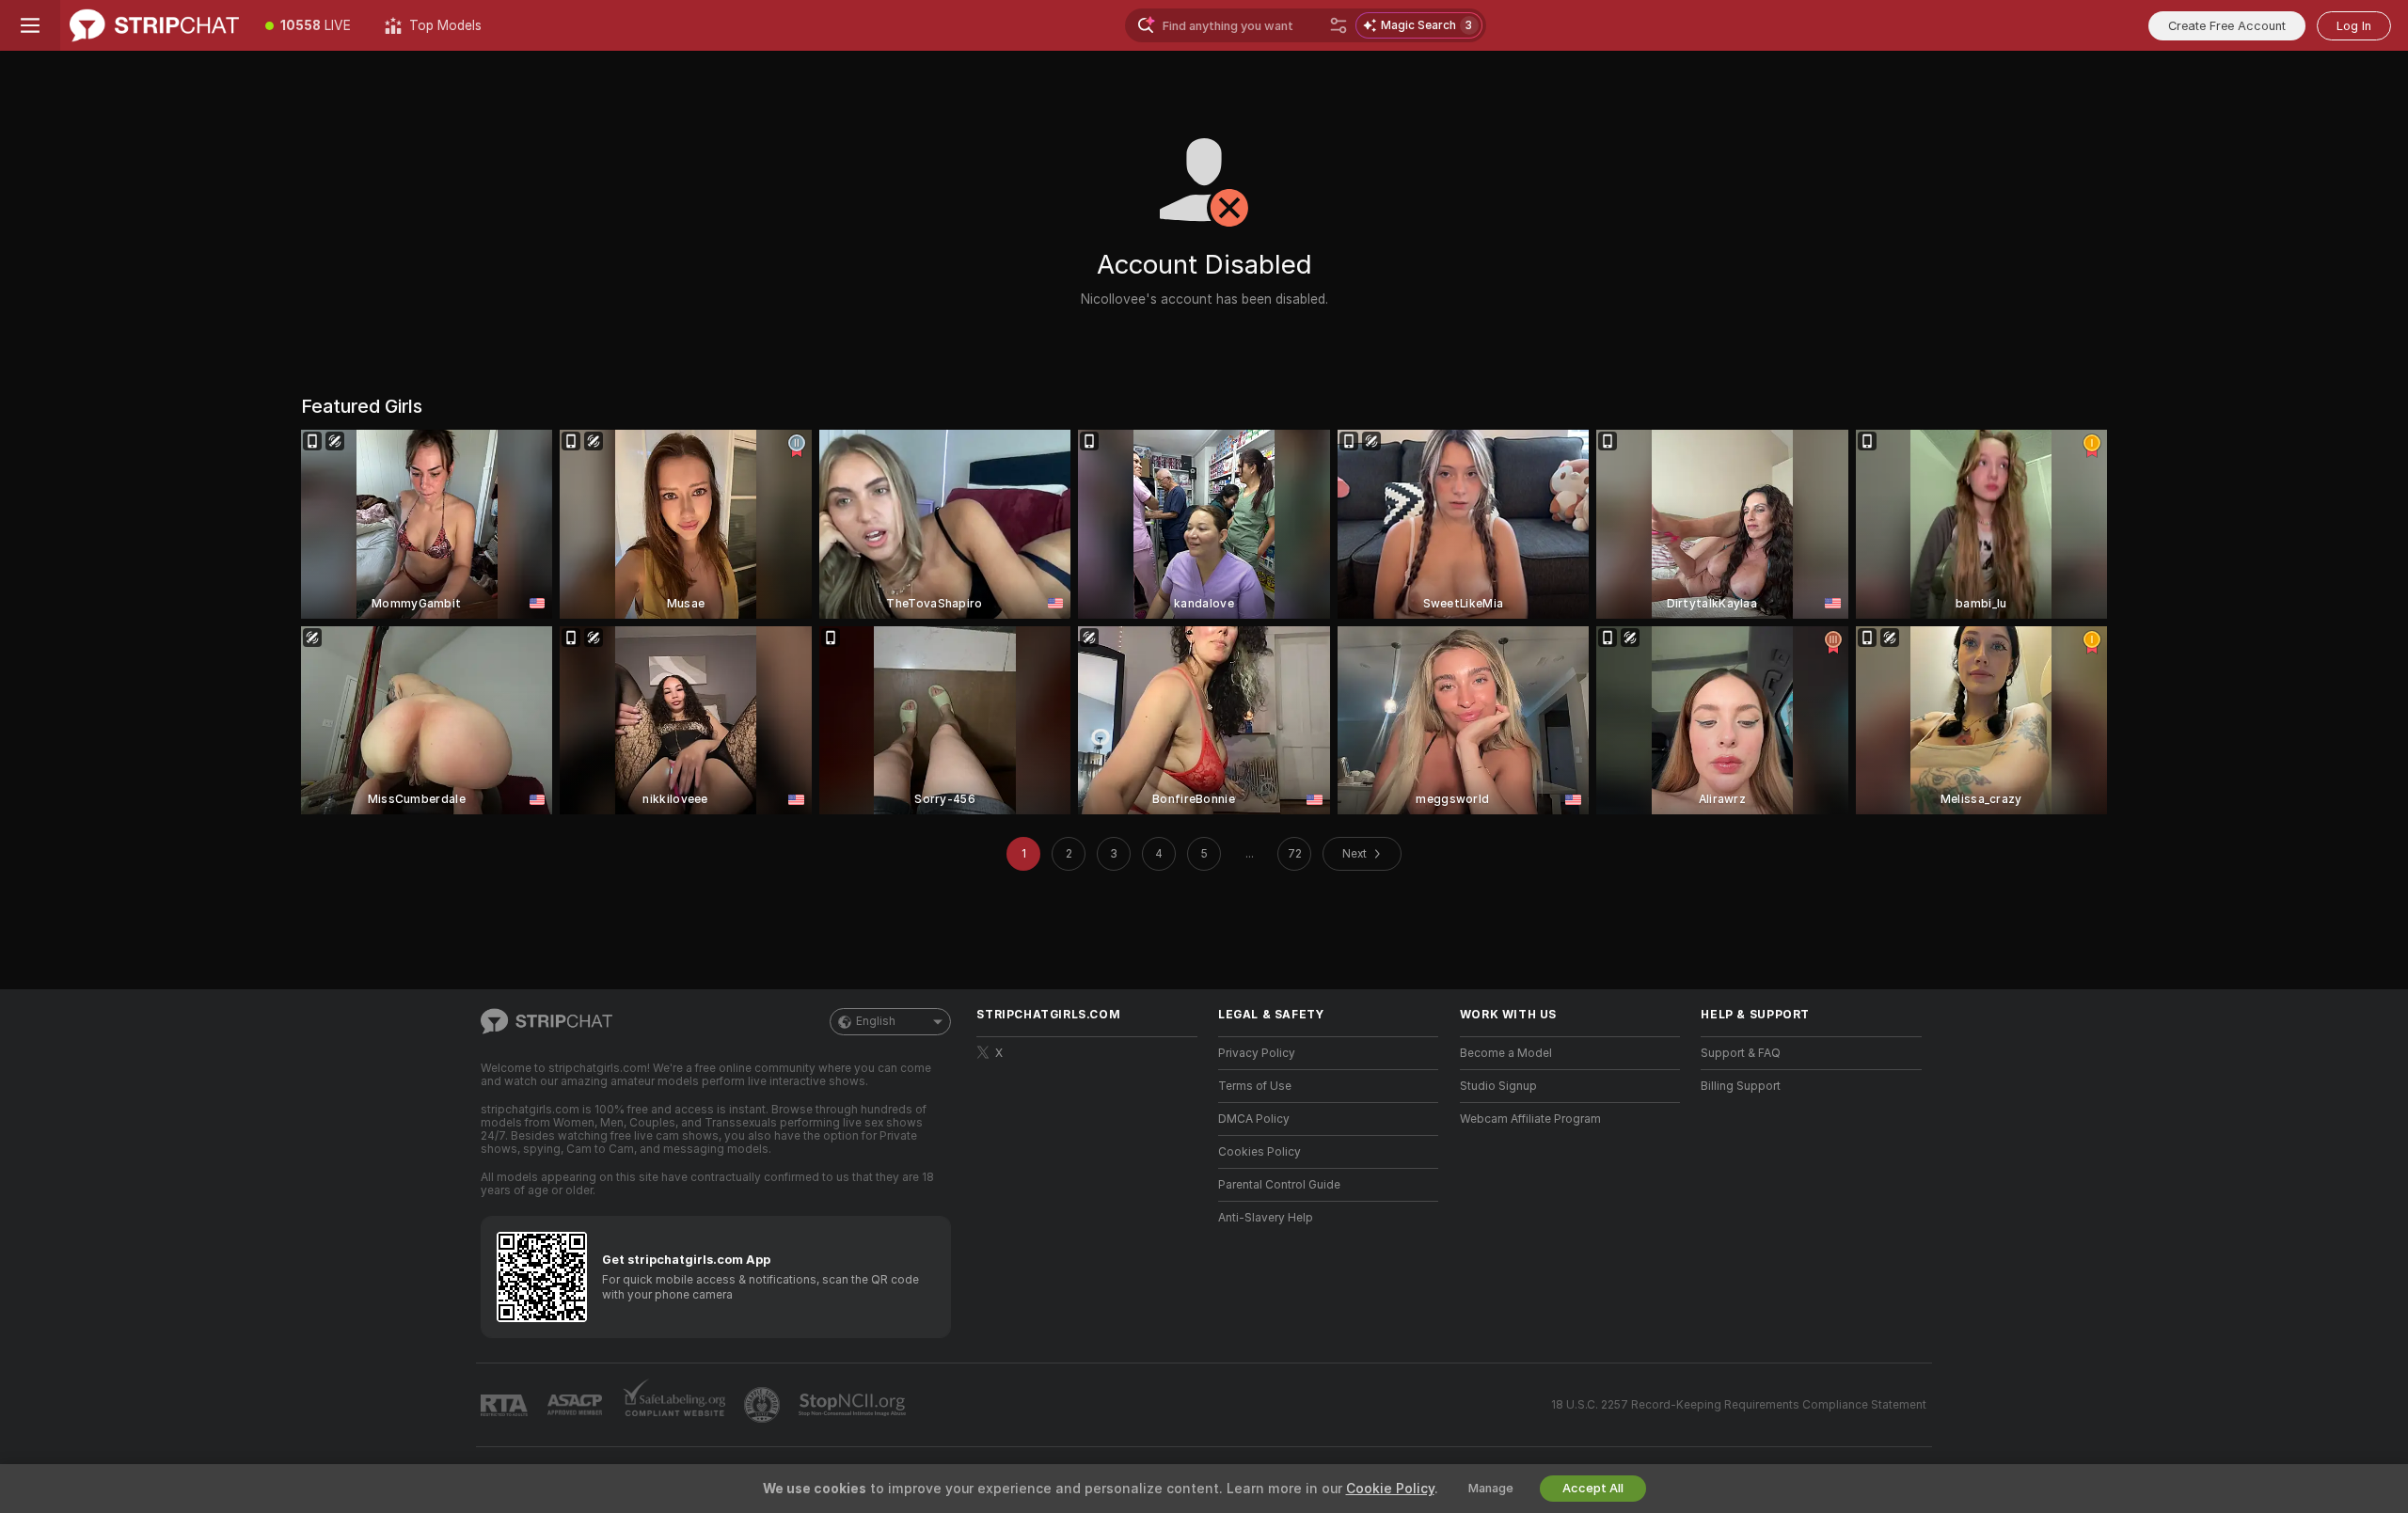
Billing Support (1741, 1086)
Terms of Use (1255, 1086)
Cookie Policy (1390, 1489)
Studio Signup (1498, 1086)
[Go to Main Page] (154, 25)
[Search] (1339, 25)
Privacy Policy (1257, 1053)
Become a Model (1506, 1053)
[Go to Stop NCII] (854, 1405)
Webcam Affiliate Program (1530, 1119)
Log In (2354, 26)
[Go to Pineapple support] (764, 1405)
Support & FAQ (1741, 1053)
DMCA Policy (1254, 1119)
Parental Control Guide (1279, 1185)
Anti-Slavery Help (1266, 1218)
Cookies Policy (1259, 1152)
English (876, 1021)
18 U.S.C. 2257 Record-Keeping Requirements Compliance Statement (1739, 1405)
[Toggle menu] (30, 25)
